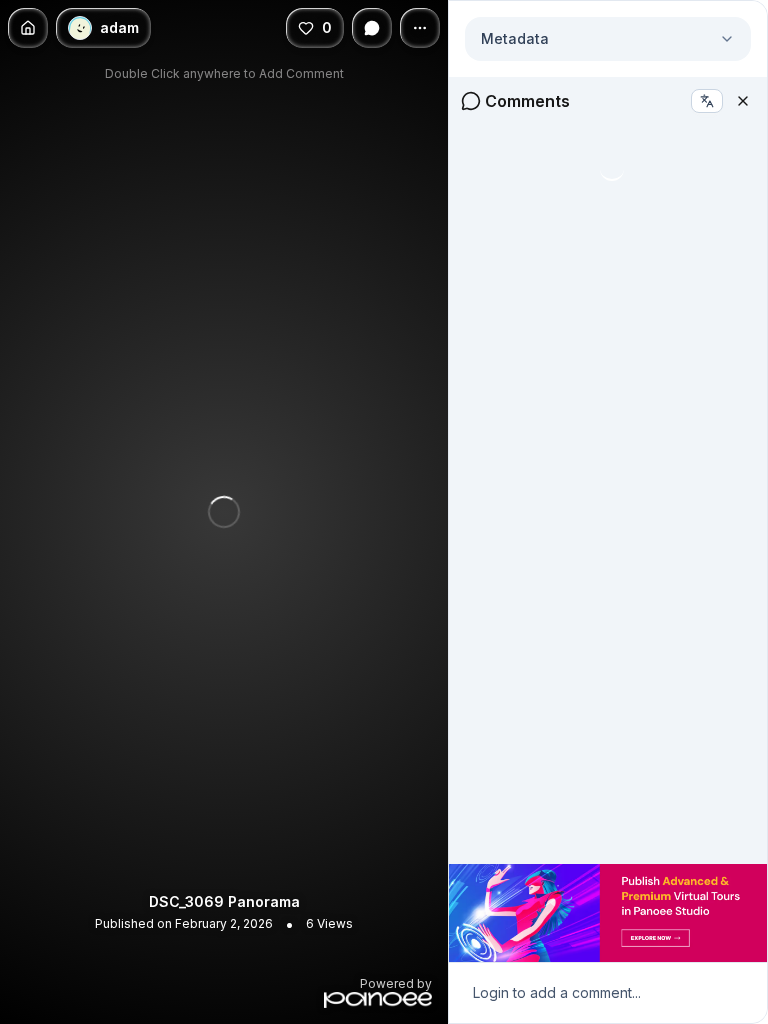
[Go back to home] (28, 28)
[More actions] (420, 28)
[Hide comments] (372, 28)
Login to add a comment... (557, 992)
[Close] (743, 101)
